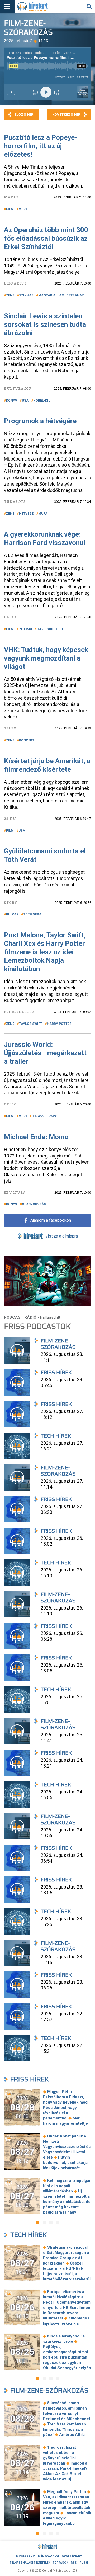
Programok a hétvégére (40, 421)
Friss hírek (30, 2079)
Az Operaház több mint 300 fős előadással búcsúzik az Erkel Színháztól (46, 238)
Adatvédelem (72, 2556)
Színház (26, 295)
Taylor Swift (31, 1024)
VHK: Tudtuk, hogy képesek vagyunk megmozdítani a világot (46, 658)
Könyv (12, 401)
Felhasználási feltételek (30, 2563)
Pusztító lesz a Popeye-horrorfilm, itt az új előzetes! (41, 146)
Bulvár (12, 914)
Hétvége (26, 514)
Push (84, 2563)
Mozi (23, 209)
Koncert (27, 740)
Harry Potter (59, 1024)
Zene (10, 295)
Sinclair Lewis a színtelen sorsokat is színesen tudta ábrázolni (45, 324)
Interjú (25, 629)
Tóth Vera (32, 914)
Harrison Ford (50, 629)
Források (60, 2563)
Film (10, 209)
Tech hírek (28, 2235)
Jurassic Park (44, 1116)
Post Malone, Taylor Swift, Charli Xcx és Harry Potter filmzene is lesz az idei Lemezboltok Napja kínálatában (45, 952)
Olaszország (34, 1204)
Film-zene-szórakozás (49, 2390)
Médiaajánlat (49, 2556)
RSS (74, 2563)
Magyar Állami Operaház (61, 295)
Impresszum (25, 2556)
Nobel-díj (42, 401)
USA (25, 401)
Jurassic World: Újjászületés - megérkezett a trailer (45, 1053)
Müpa (43, 514)
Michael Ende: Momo (36, 1137)
